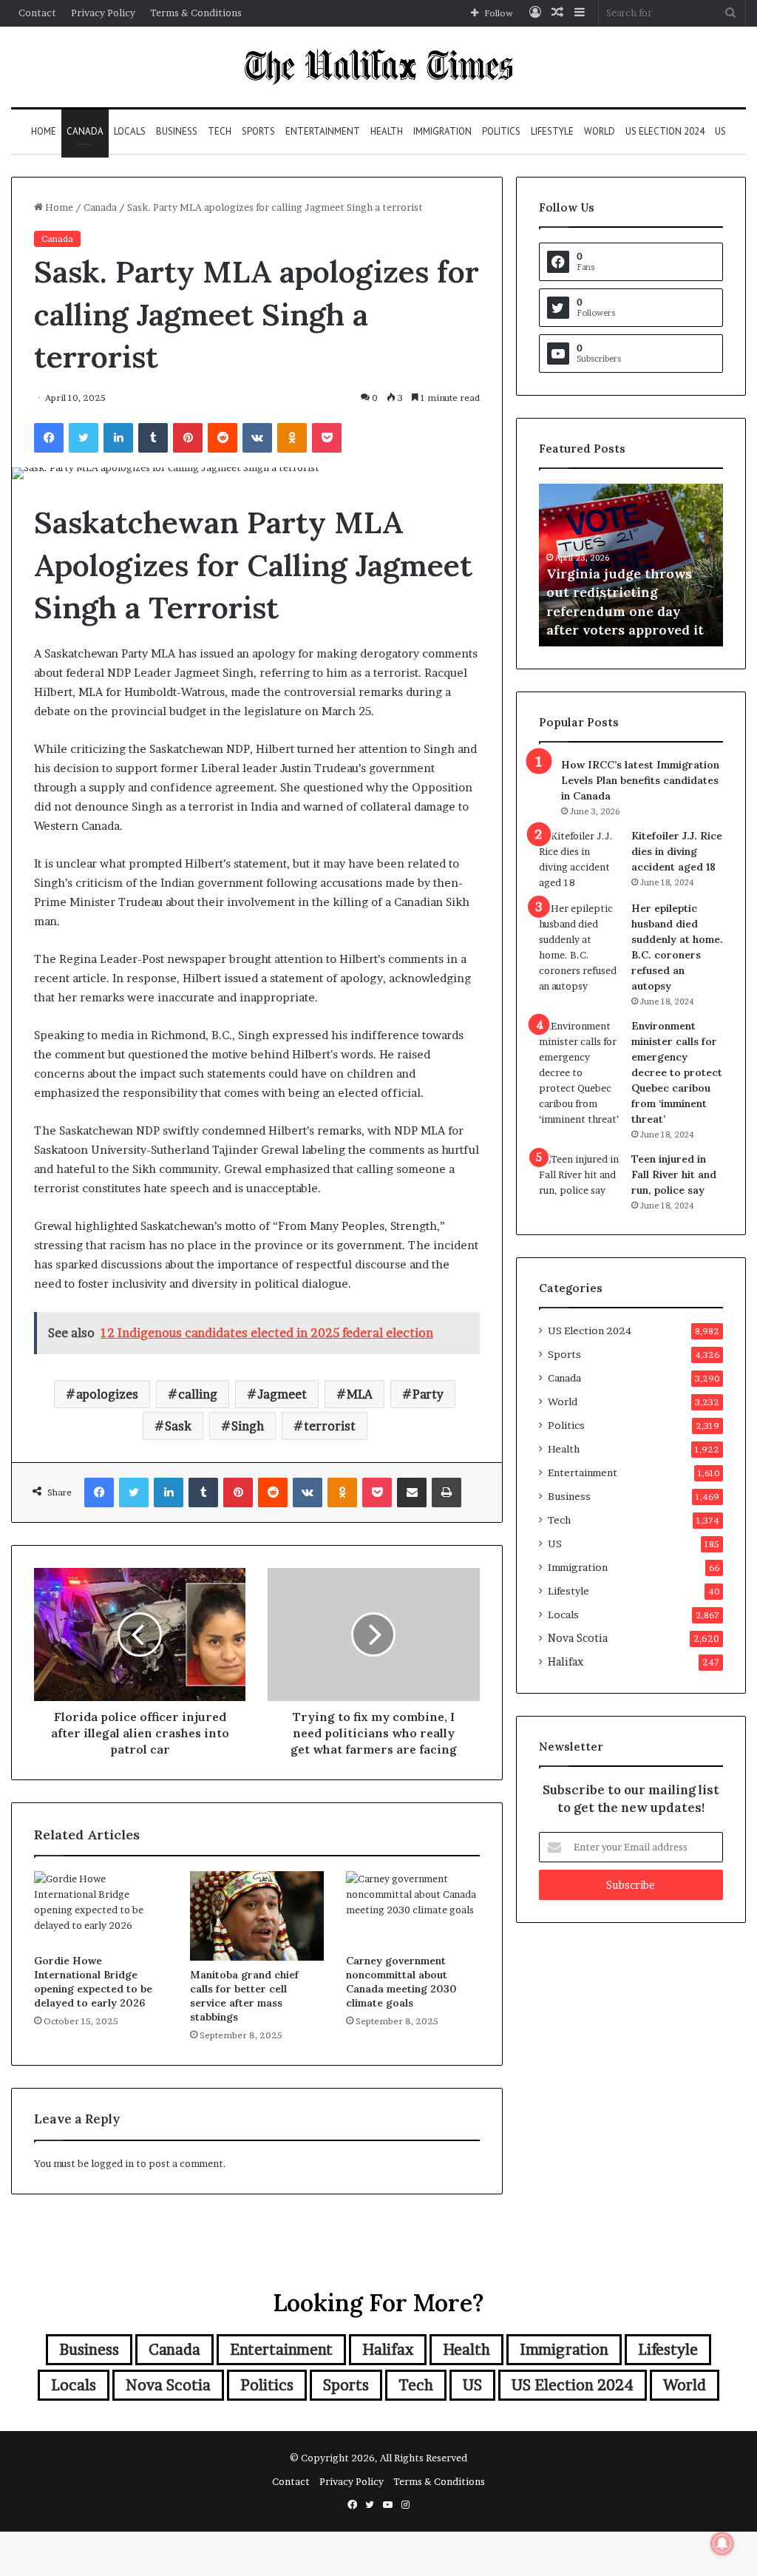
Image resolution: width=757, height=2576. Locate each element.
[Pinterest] (188, 438)
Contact (37, 13)
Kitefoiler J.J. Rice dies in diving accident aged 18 (677, 851)
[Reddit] (223, 438)
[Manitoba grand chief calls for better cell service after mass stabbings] (257, 1916)
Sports (258, 131)
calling (198, 1394)
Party (428, 1394)
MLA (360, 1394)
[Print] (447, 1492)
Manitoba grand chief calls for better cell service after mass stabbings (244, 1996)
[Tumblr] (153, 438)
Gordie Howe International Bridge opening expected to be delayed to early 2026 (93, 1982)
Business (177, 131)
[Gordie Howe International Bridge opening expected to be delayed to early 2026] (101, 1909)
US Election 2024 (665, 131)
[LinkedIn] (118, 438)
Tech (220, 131)
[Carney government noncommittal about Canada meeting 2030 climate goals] (413, 1909)
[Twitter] (84, 438)
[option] (631, 565)
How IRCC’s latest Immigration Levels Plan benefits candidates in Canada (640, 780)
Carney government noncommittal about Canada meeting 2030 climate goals (401, 1982)
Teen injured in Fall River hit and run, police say (674, 1174)
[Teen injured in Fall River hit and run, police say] (580, 1179)
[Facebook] (49, 438)
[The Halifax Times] (378, 67)
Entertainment (323, 131)
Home (44, 131)
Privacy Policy (103, 13)
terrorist (330, 1426)
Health (387, 131)
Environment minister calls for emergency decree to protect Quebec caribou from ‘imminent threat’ (677, 1072)
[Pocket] (327, 438)
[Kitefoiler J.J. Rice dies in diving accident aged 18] (580, 859)
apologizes (107, 1394)
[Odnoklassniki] (292, 438)
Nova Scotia (578, 1638)
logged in (112, 2163)
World (600, 131)
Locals (130, 131)
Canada (85, 131)
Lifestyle (552, 131)
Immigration (442, 131)
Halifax (566, 1662)
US (720, 131)
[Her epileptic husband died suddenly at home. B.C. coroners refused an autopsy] (580, 947)
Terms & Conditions (196, 13)
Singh (248, 1426)
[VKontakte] (257, 438)
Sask (178, 1426)
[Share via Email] (412, 1492)
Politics (501, 131)
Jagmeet (282, 1394)
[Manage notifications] (722, 2543)
